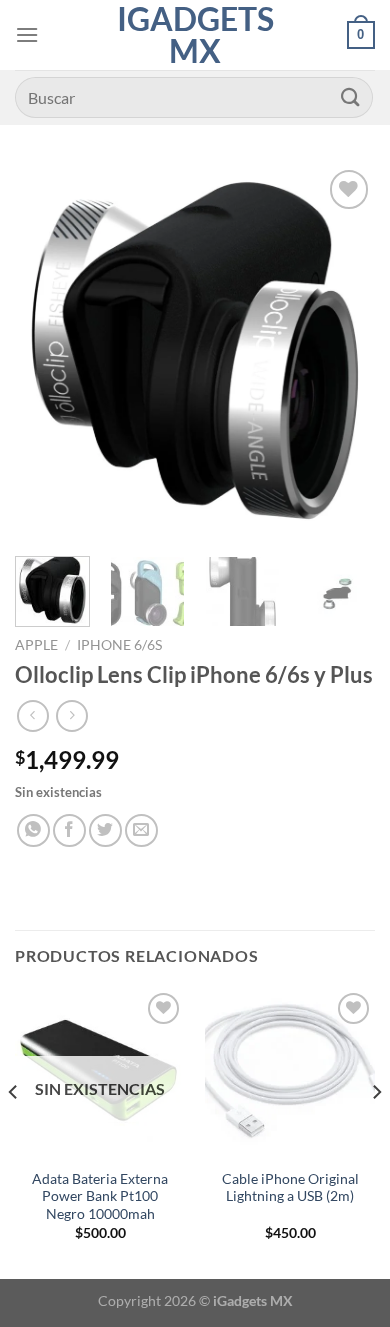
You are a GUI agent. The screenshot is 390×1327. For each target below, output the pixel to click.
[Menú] (27, 34)
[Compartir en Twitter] (105, 830)
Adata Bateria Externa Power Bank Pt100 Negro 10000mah (100, 1196)
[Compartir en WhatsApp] (33, 830)
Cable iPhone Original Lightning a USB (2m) (290, 1188)
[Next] (343, 351)
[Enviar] (351, 97)
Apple (36, 645)
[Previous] (47, 351)
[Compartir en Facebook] (69, 830)
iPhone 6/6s (119, 645)
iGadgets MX (195, 35)
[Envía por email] (141, 830)
